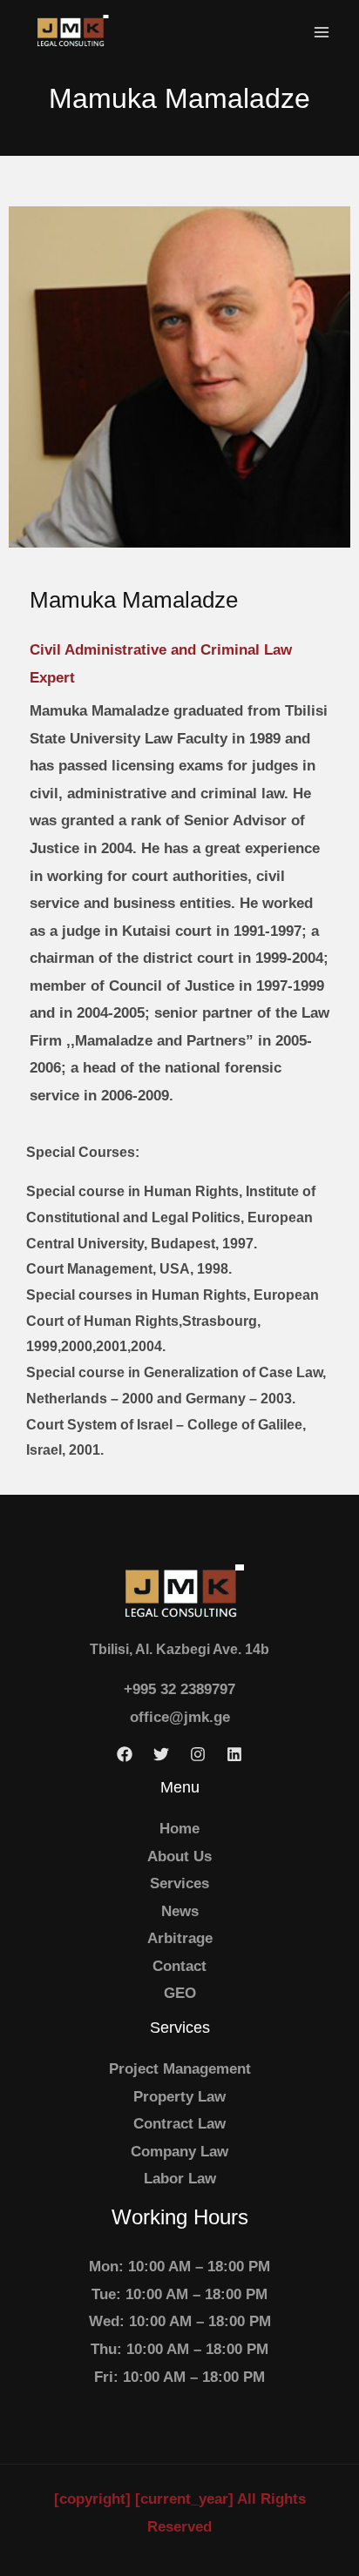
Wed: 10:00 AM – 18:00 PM (180, 2321)
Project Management (180, 2069)
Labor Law (180, 2179)
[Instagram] (198, 1754)
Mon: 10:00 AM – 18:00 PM (179, 2267)
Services (179, 1883)
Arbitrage (180, 1938)
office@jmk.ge (180, 1717)
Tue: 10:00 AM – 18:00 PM (179, 2294)
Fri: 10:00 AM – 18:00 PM (179, 2377)
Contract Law (179, 2124)
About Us (179, 1856)
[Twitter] (161, 1754)
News (180, 1911)
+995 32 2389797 (179, 1689)
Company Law (179, 2152)
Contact (179, 1966)
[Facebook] (125, 1754)
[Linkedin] (234, 1754)
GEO (180, 1993)
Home (179, 1829)
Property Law (179, 2097)
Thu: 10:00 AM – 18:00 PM (179, 2349)
